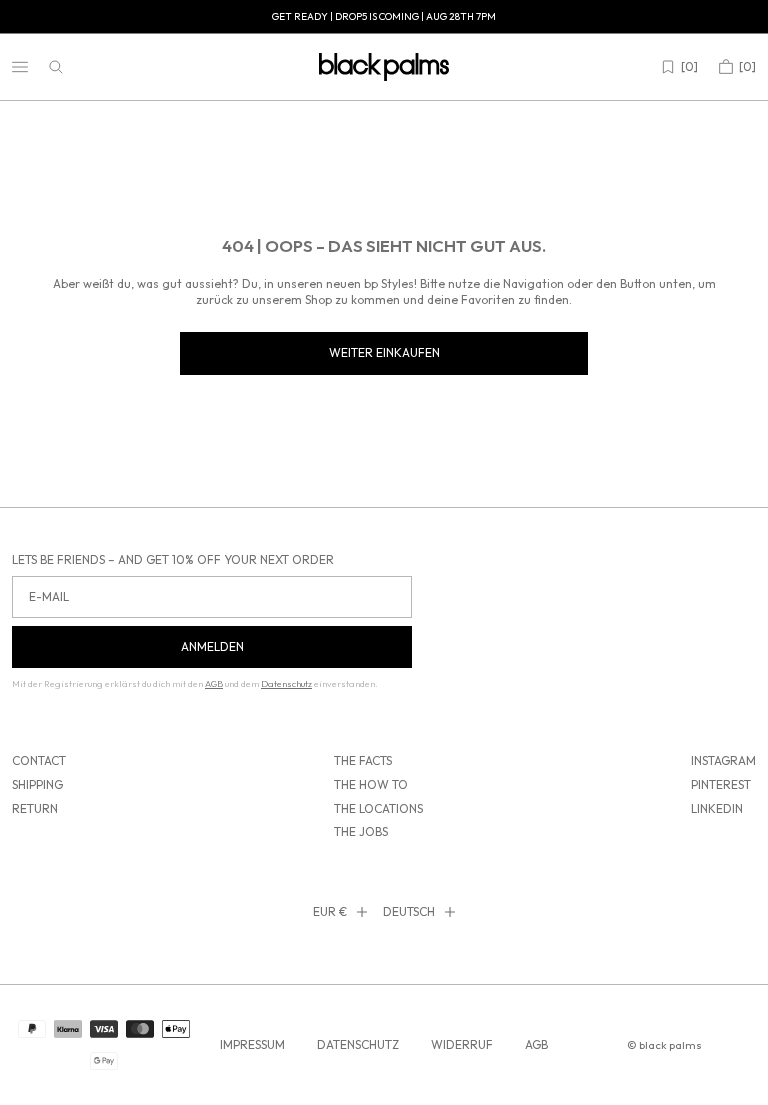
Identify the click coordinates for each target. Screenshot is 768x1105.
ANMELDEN (212, 646)
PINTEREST (721, 784)
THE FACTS (363, 760)
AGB (536, 1044)
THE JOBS (361, 831)
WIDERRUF (462, 1044)
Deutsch (409, 911)
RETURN (35, 808)
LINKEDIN (717, 808)
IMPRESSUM (252, 1044)
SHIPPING (37, 784)
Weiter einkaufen (384, 352)
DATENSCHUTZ (358, 1044)
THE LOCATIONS (378, 808)
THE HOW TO (371, 784)
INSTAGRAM (723, 760)
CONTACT (39, 760)
